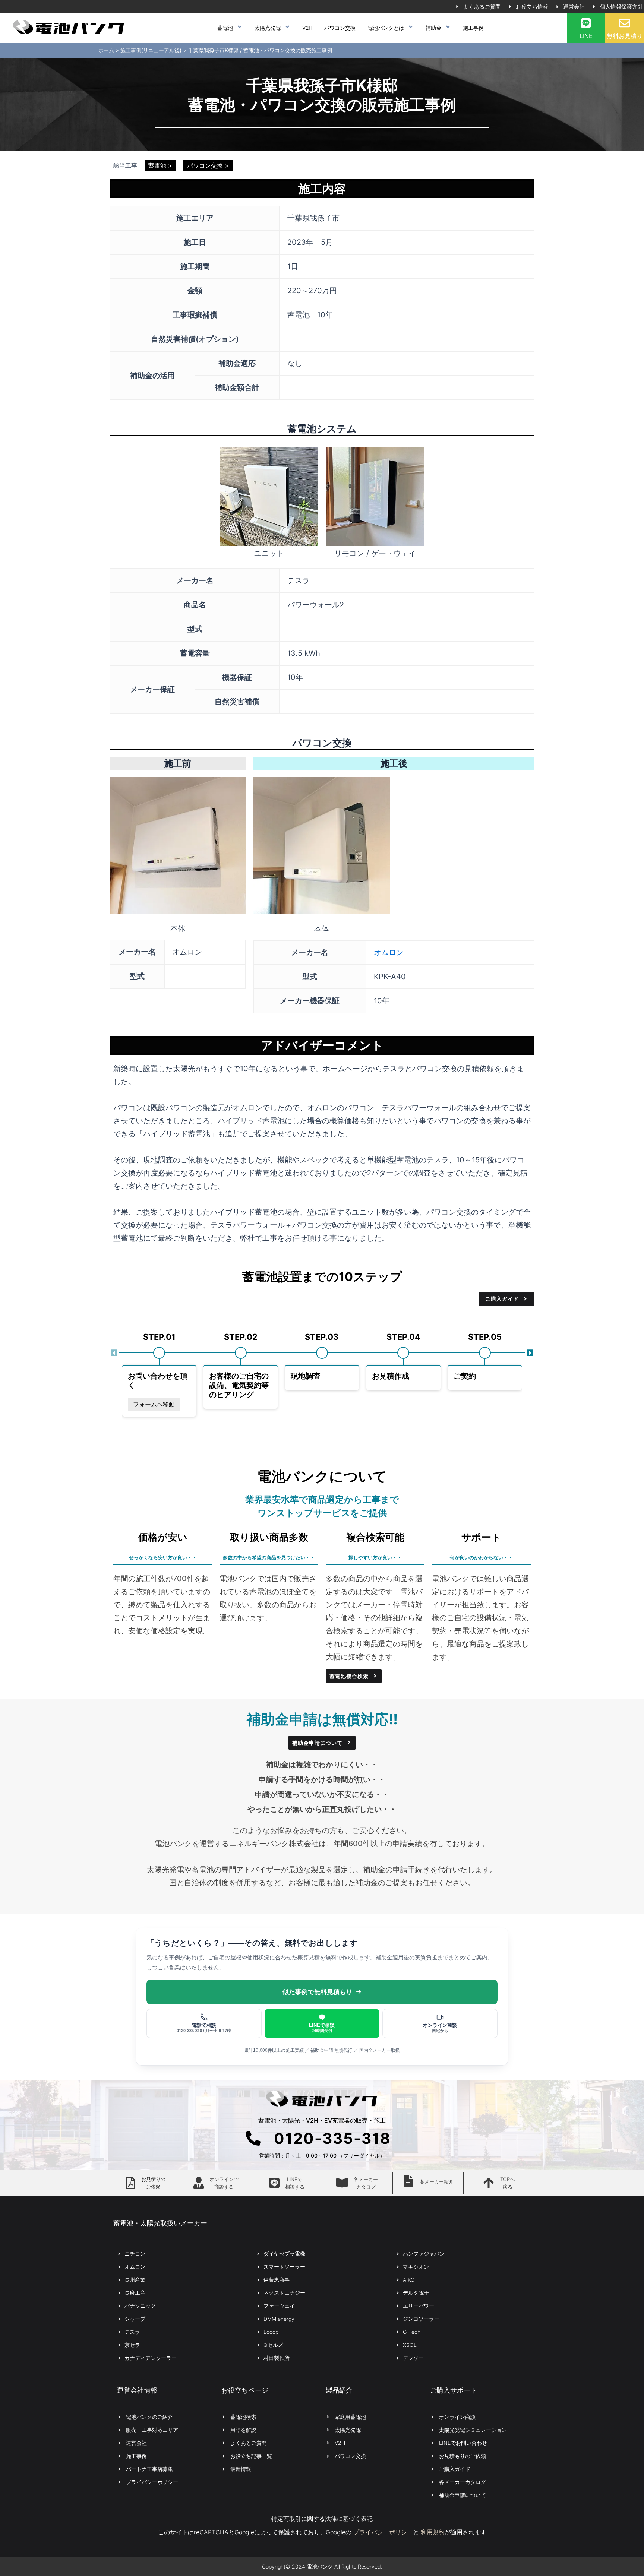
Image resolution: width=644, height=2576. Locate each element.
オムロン (389, 952)
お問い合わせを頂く (158, 1381)
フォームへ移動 (154, 1404)
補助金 (433, 28)
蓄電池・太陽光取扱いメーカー (160, 2223)
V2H (307, 28)
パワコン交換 (340, 28)
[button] (114, 1353)
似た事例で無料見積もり (317, 1992)
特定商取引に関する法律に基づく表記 (322, 2519)
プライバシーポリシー (383, 2532)
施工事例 (473, 28)
